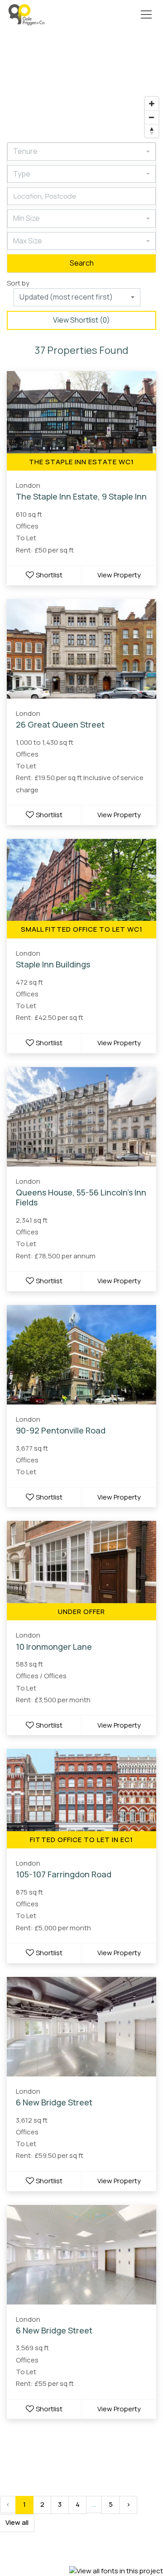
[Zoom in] (152, 104)
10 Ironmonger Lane (54, 1647)
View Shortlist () (81, 320)
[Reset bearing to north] (152, 131)
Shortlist (49, 575)
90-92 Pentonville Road (61, 1430)
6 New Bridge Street (54, 2102)
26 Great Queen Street (60, 724)
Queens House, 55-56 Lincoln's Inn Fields (81, 1198)
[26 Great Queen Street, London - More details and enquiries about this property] (81, 649)
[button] (145, 14)
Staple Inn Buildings (53, 964)
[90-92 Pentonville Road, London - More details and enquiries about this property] (81, 1355)
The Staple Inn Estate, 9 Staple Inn (81, 496)
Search (82, 263)
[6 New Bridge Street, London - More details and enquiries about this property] (81, 2027)
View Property (119, 575)
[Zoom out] (152, 117)
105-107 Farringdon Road (64, 1874)
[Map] (81, 86)
